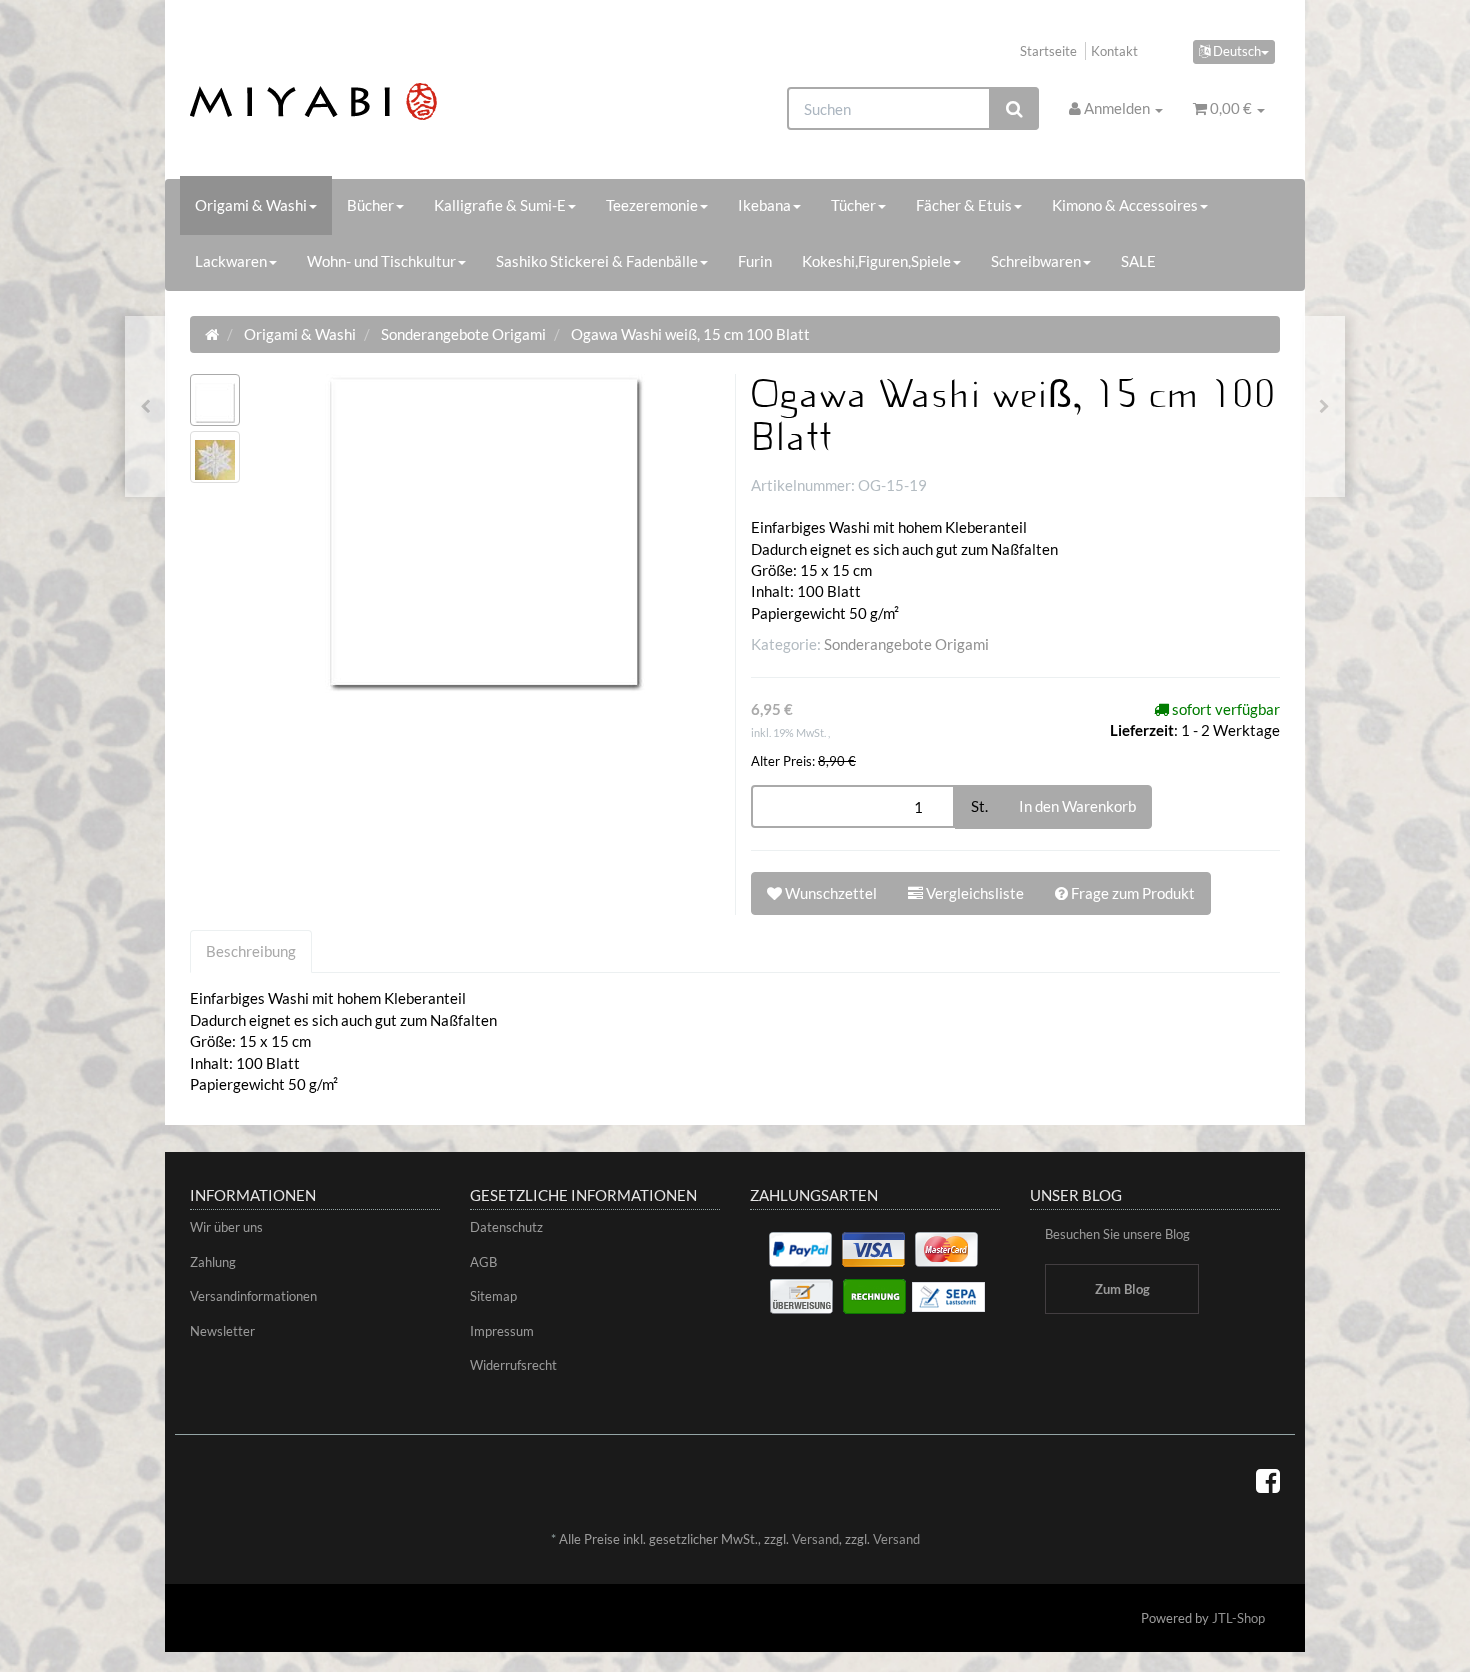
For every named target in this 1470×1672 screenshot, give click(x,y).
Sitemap (493, 1296)
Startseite (1048, 51)
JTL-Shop (1238, 1618)
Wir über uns (226, 1227)
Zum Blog (1122, 1289)
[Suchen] (1014, 108)
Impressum (502, 1331)
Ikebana (764, 205)
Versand (815, 1539)
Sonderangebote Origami (906, 644)
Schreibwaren (1036, 261)
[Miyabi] (361, 101)
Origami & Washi (251, 205)
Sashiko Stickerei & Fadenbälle (597, 261)
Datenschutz (506, 1227)
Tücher (853, 205)
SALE (1138, 261)
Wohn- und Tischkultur (381, 261)
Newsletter (222, 1331)
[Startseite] (212, 334)
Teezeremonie (652, 205)
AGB (483, 1262)
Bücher (370, 205)
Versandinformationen (253, 1296)
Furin (755, 261)
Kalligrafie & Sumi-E (500, 205)
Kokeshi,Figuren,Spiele (876, 261)
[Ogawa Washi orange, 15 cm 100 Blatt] (145, 406)
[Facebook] (1268, 1480)
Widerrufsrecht (513, 1365)
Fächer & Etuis (964, 205)
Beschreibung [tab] (251, 951)
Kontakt (1114, 51)
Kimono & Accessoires (1125, 205)
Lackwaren (231, 261)
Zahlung (213, 1262)
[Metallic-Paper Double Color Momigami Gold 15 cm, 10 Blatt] (1324, 406)
